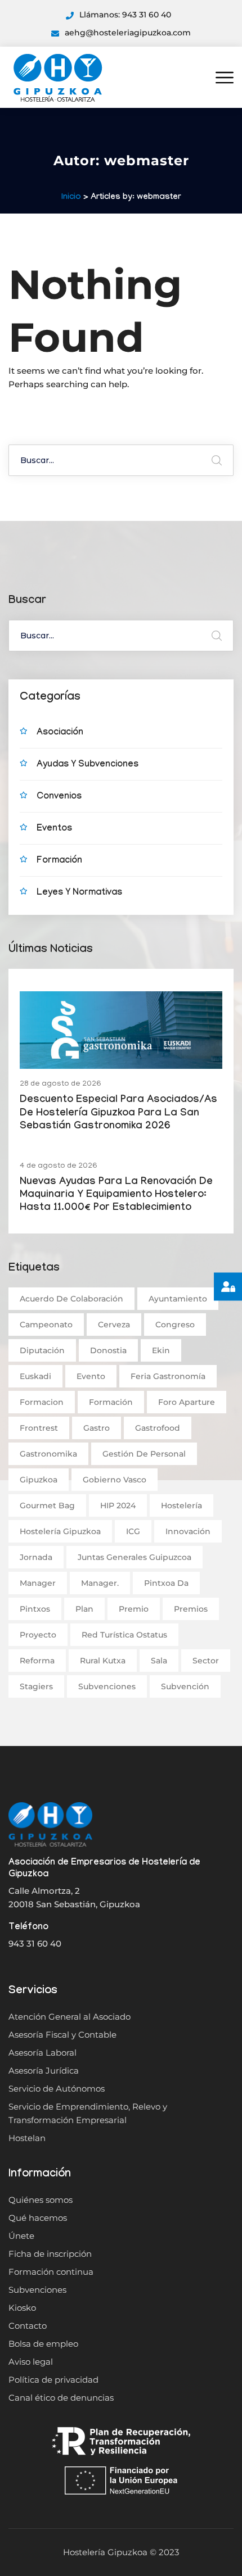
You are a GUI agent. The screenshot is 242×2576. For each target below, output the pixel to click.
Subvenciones (107, 1686)
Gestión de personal (144, 1454)
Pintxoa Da (166, 1583)
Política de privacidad (53, 2380)
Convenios (59, 797)
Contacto (28, 2326)
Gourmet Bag (47, 1505)
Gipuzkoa (39, 1480)
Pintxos (35, 1609)
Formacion (42, 1402)
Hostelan (27, 2138)
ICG (133, 1531)
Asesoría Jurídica (44, 2071)
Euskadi (35, 1376)
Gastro (97, 1428)
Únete (21, 2236)
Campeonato (46, 1325)
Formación (59, 861)
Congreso (175, 1325)
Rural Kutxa (103, 1661)
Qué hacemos (38, 2218)
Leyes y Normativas (79, 893)
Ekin (161, 1350)
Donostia (108, 1350)
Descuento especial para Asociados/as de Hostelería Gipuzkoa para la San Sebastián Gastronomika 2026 (118, 1114)
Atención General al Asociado (70, 2017)
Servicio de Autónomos (57, 2089)
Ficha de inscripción (50, 2254)
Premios (191, 1609)
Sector (206, 1661)
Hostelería (181, 1505)
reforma (37, 1661)
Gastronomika (48, 1454)
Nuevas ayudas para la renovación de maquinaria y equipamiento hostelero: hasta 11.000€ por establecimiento (116, 1196)
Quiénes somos (41, 2200)
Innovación (188, 1531)
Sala (159, 1661)
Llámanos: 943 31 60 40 (125, 15)
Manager (38, 1583)
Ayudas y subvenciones (88, 765)
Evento (91, 1376)
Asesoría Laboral (42, 2053)
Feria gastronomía (168, 1376)
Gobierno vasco (115, 1480)
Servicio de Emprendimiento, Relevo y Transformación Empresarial (88, 2113)
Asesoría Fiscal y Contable (62, 2035)
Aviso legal (31, 2362)
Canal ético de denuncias (61, 2398)
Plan (84, 1609)
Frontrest (39, 1428)
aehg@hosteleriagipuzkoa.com (128, 33)
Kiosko (22, 2308)
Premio (134, 1609)
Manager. (100, 1583)
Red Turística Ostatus (124, 1635)
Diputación (42, 1350)
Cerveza (114, 1325)
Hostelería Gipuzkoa (60, 1531)
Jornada (36, 1557)
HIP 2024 (118, 1505)
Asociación (60, 733)
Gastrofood (158, 1428)
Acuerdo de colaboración (71, 1299)
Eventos (54, 829)
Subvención (185, 1686)
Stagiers (36, 1686)
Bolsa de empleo (43, 2344)
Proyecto (38, 1635)
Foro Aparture (187, 1402)
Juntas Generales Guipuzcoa (135, 1557)
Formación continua (51, 2272)
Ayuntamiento (178, 1299)
